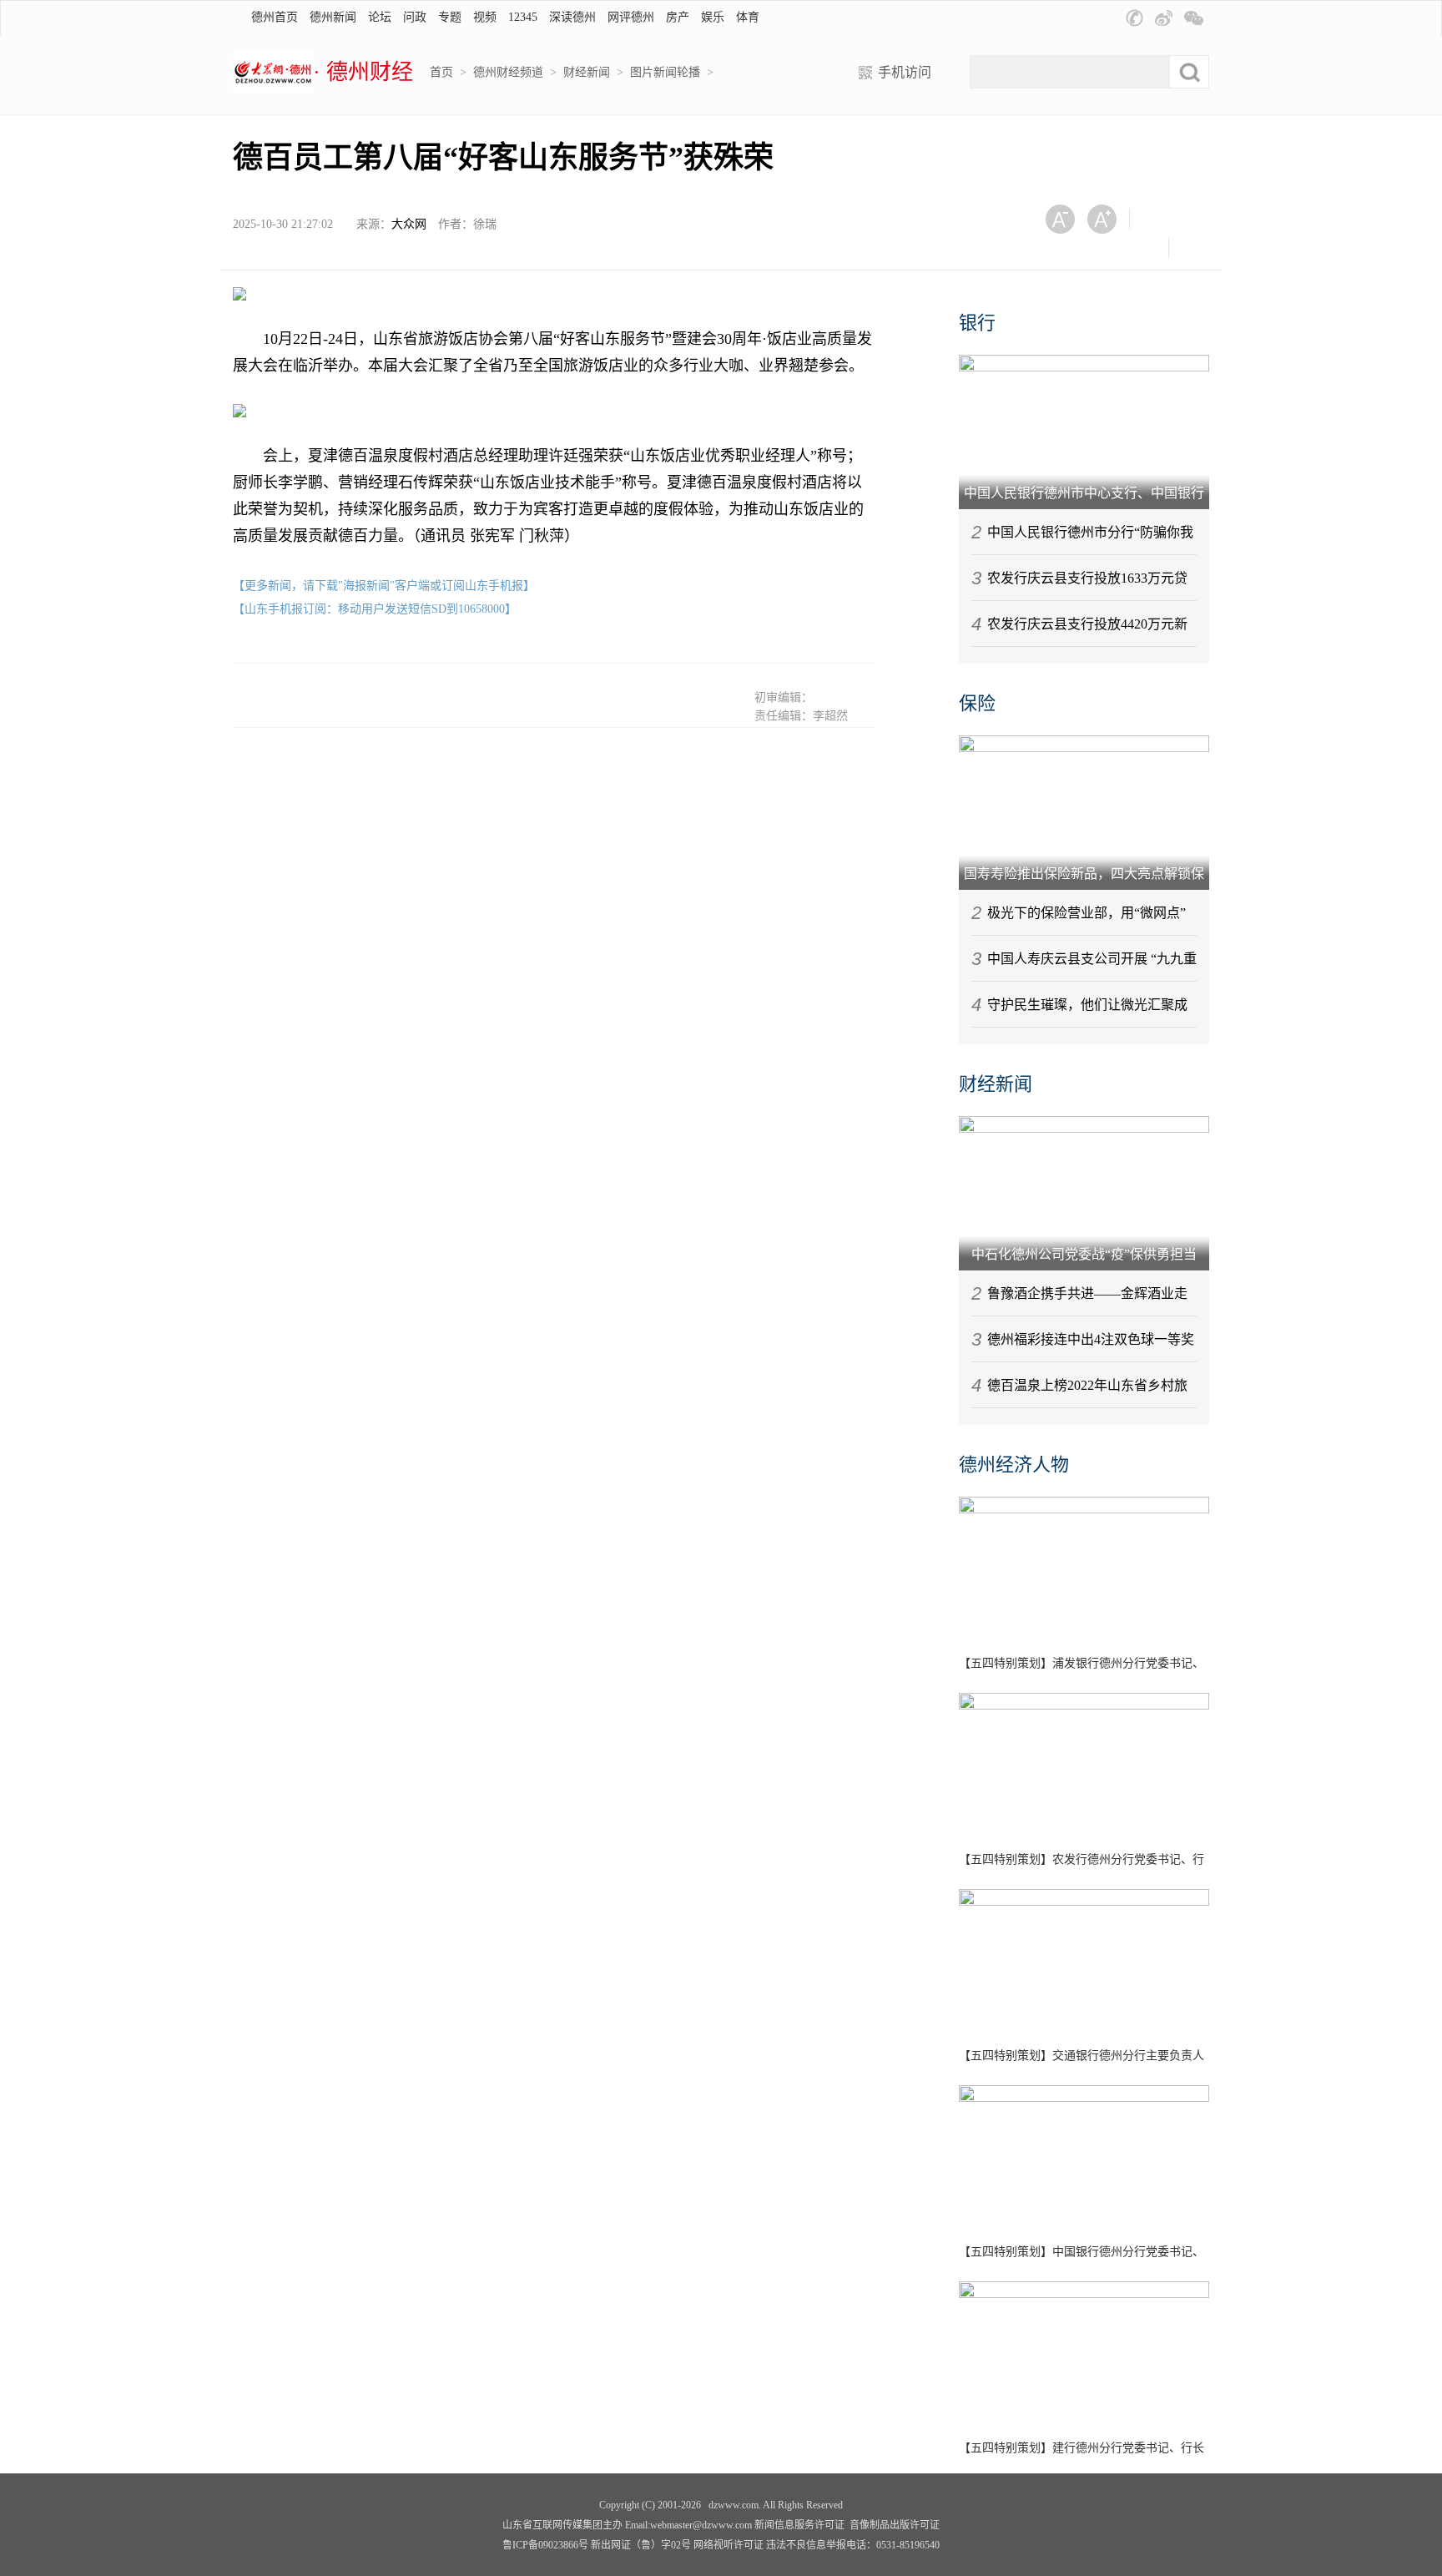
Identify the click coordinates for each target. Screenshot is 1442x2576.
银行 (977, 323)
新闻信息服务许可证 (799, 2525)
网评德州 (631, 17)
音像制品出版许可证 (895, 2525)
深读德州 (572, 17)
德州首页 (275, 17)
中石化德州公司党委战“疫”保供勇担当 (1084, 1254)
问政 (415, 17)
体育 (748, 17)
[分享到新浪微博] (1066, 248)
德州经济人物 (1014, 1465)
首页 (441, 72)
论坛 (380, 17)
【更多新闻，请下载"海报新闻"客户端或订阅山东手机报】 (384, 586)
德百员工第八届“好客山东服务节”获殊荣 (503, 158)
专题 (450, 17)
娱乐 (713, 17)
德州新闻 (333, 17)
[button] (1134, 18)
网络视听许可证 (729, 2545)
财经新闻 (587, 72)
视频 (485, 17)
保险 (977, 703)
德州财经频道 (508, 72)
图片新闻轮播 (665, 72)
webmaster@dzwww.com (701, 2525)
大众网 (409, 224)
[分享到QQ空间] (1107, 248)
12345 (523, 17)
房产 (678, 17)
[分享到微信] (1163, 219)
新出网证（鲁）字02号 (641, 2545)
